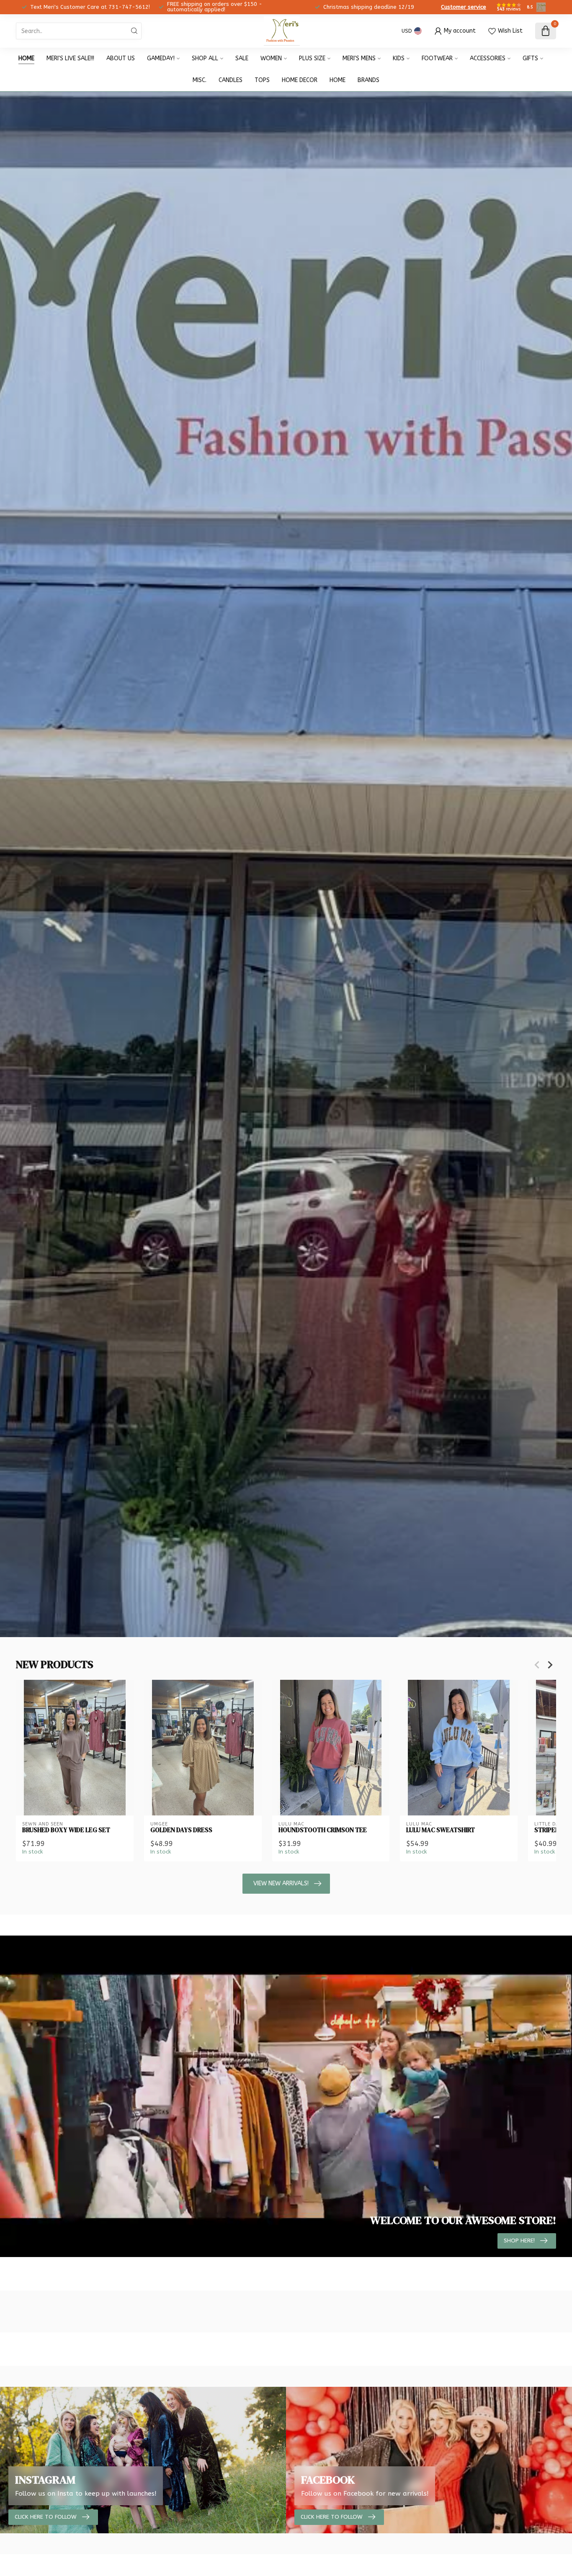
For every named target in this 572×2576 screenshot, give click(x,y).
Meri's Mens (359, 58)
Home (26, 58)
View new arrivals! (281, 1883)
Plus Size (312, 58)
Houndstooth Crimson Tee (323, 1830)
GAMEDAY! (161, 58)
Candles (231, 80)
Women (271, 58)
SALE (242, 58)
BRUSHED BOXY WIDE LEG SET (66, 1830)
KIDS (399, 58)
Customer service (464, 7)
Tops (262, 80)
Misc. (200, 80)
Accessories (488, 58)
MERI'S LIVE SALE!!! (70, 58)
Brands (368, 80)
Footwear (437, 58)
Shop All (205, 58)
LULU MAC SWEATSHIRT (441, 1830)
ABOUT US (121, 58)
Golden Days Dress (181, 1830)
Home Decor (300, 80)
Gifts (530, 58)
